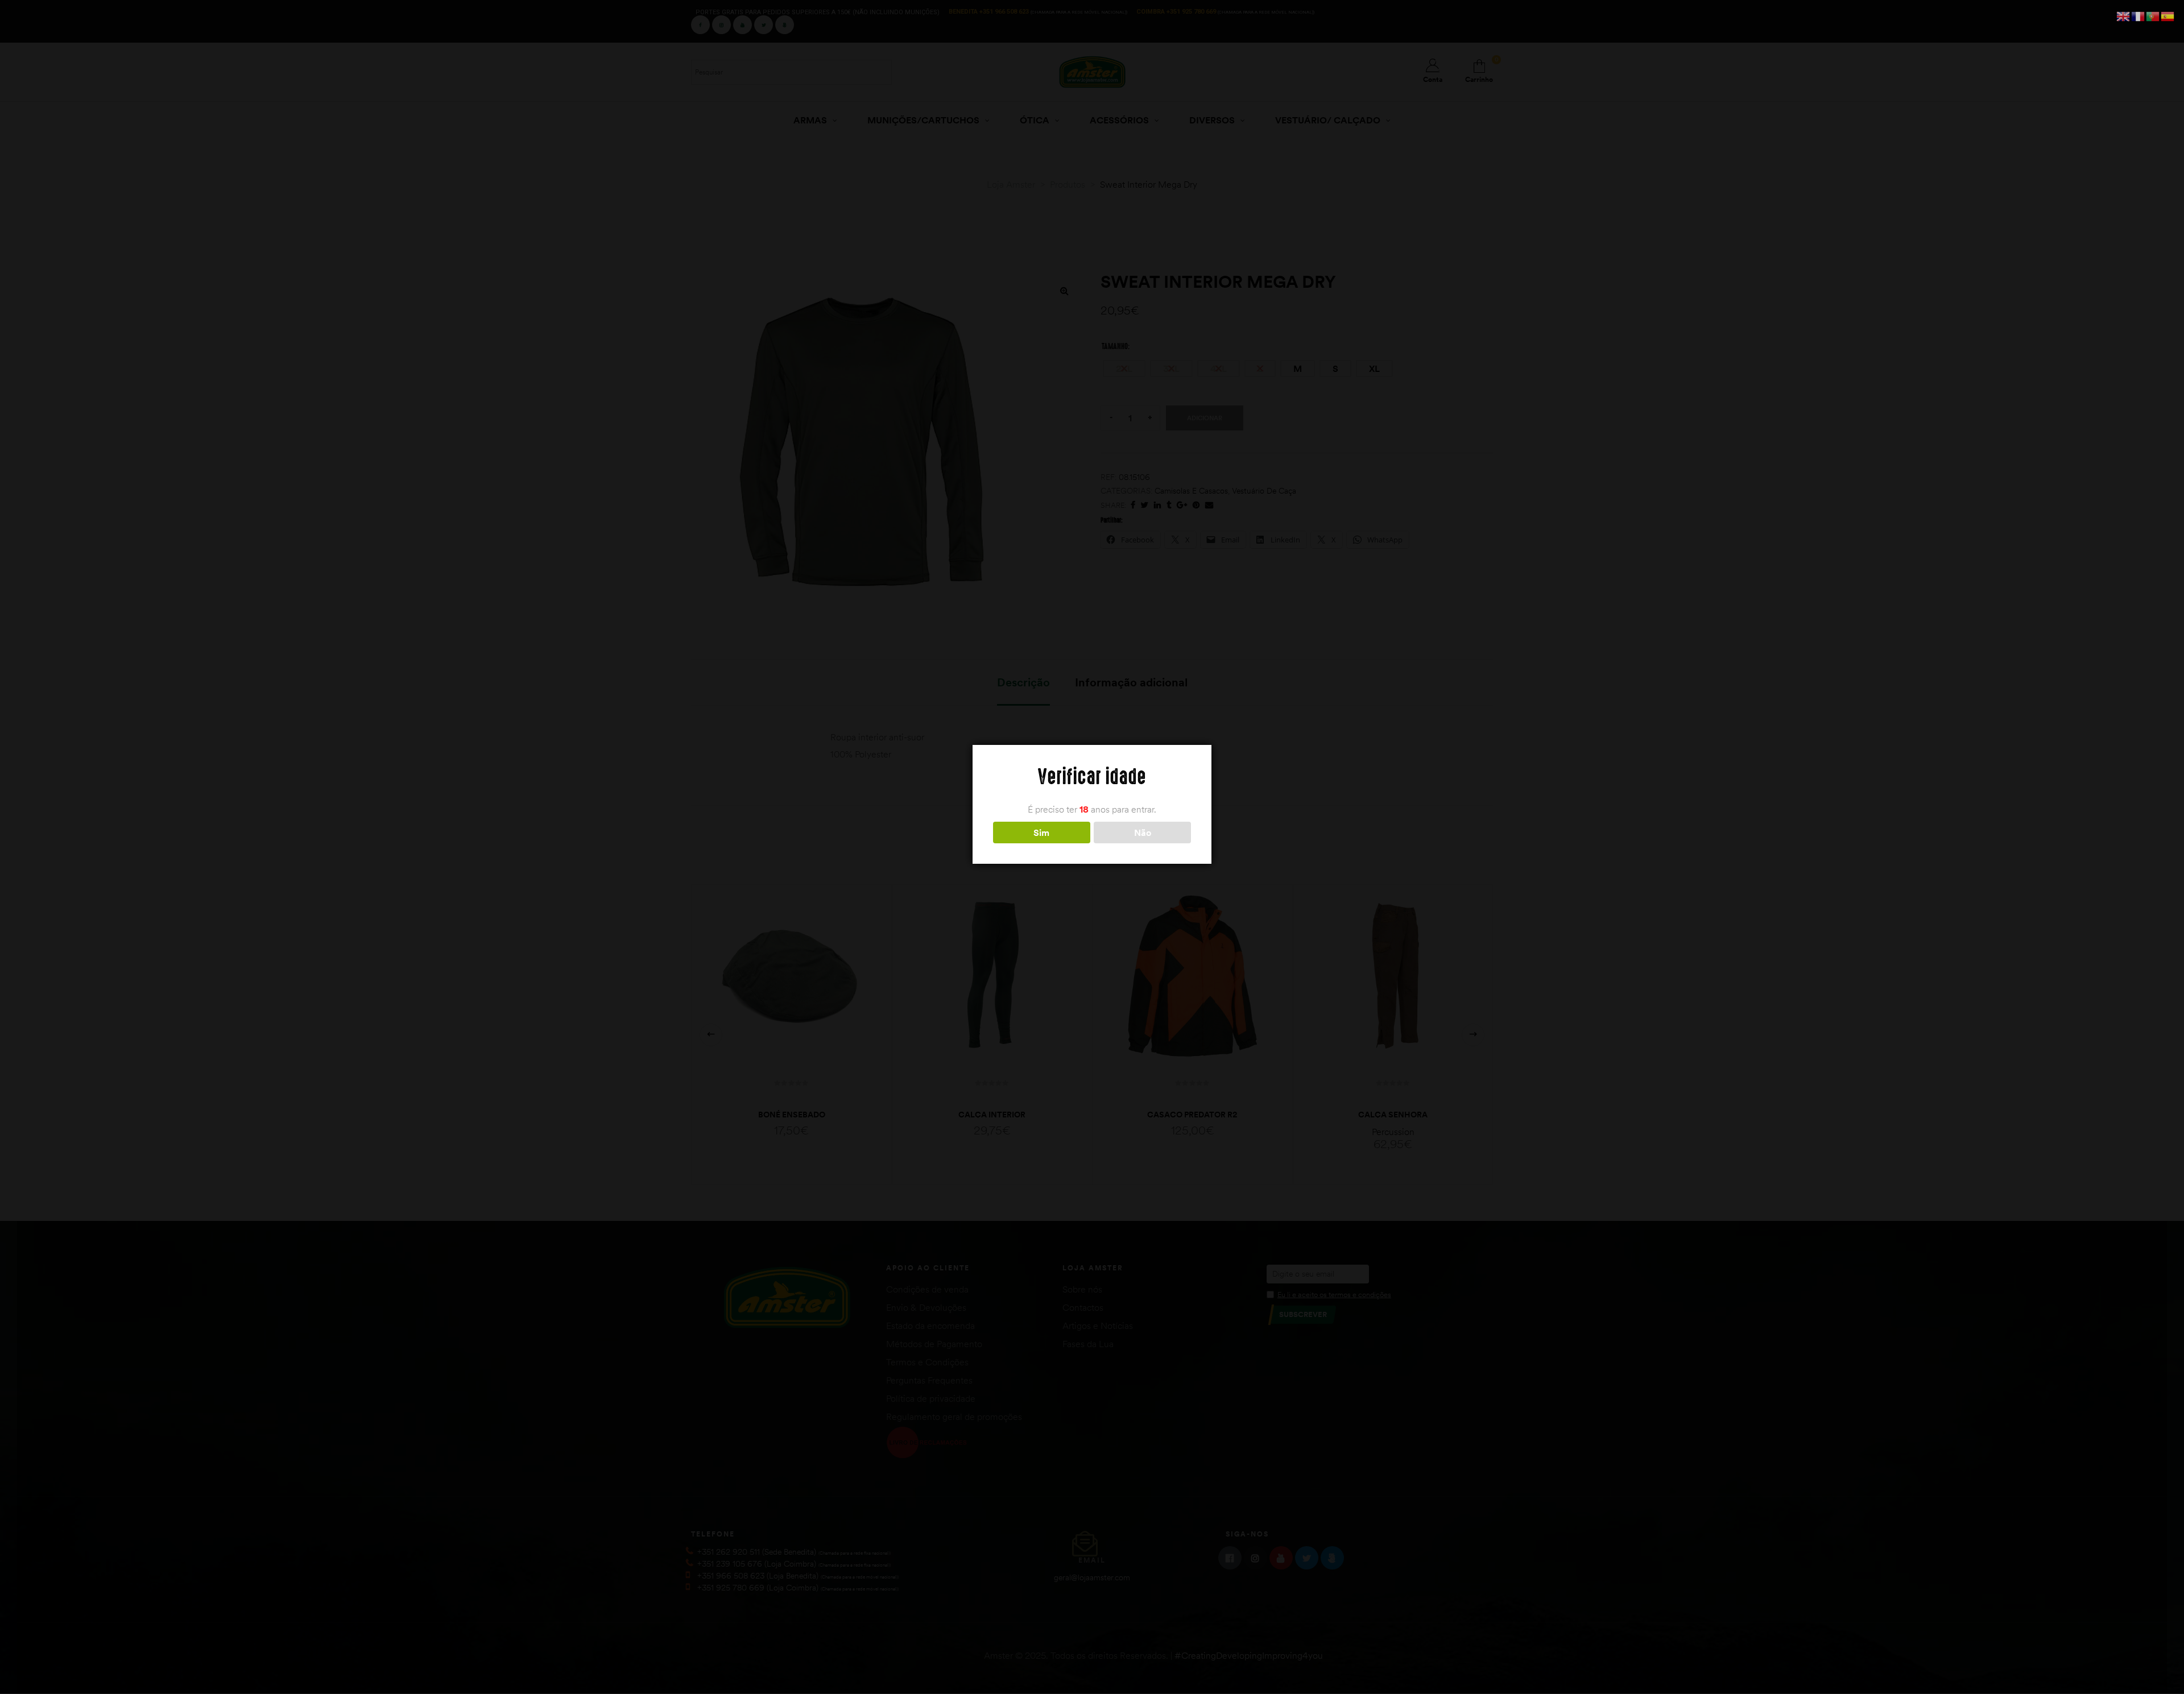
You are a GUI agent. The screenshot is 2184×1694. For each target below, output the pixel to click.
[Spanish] (2168, 15)
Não (1143, 832)
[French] (2138, 15)
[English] (2124, 15)
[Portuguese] (2153, 15)
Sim (1041, 832)
